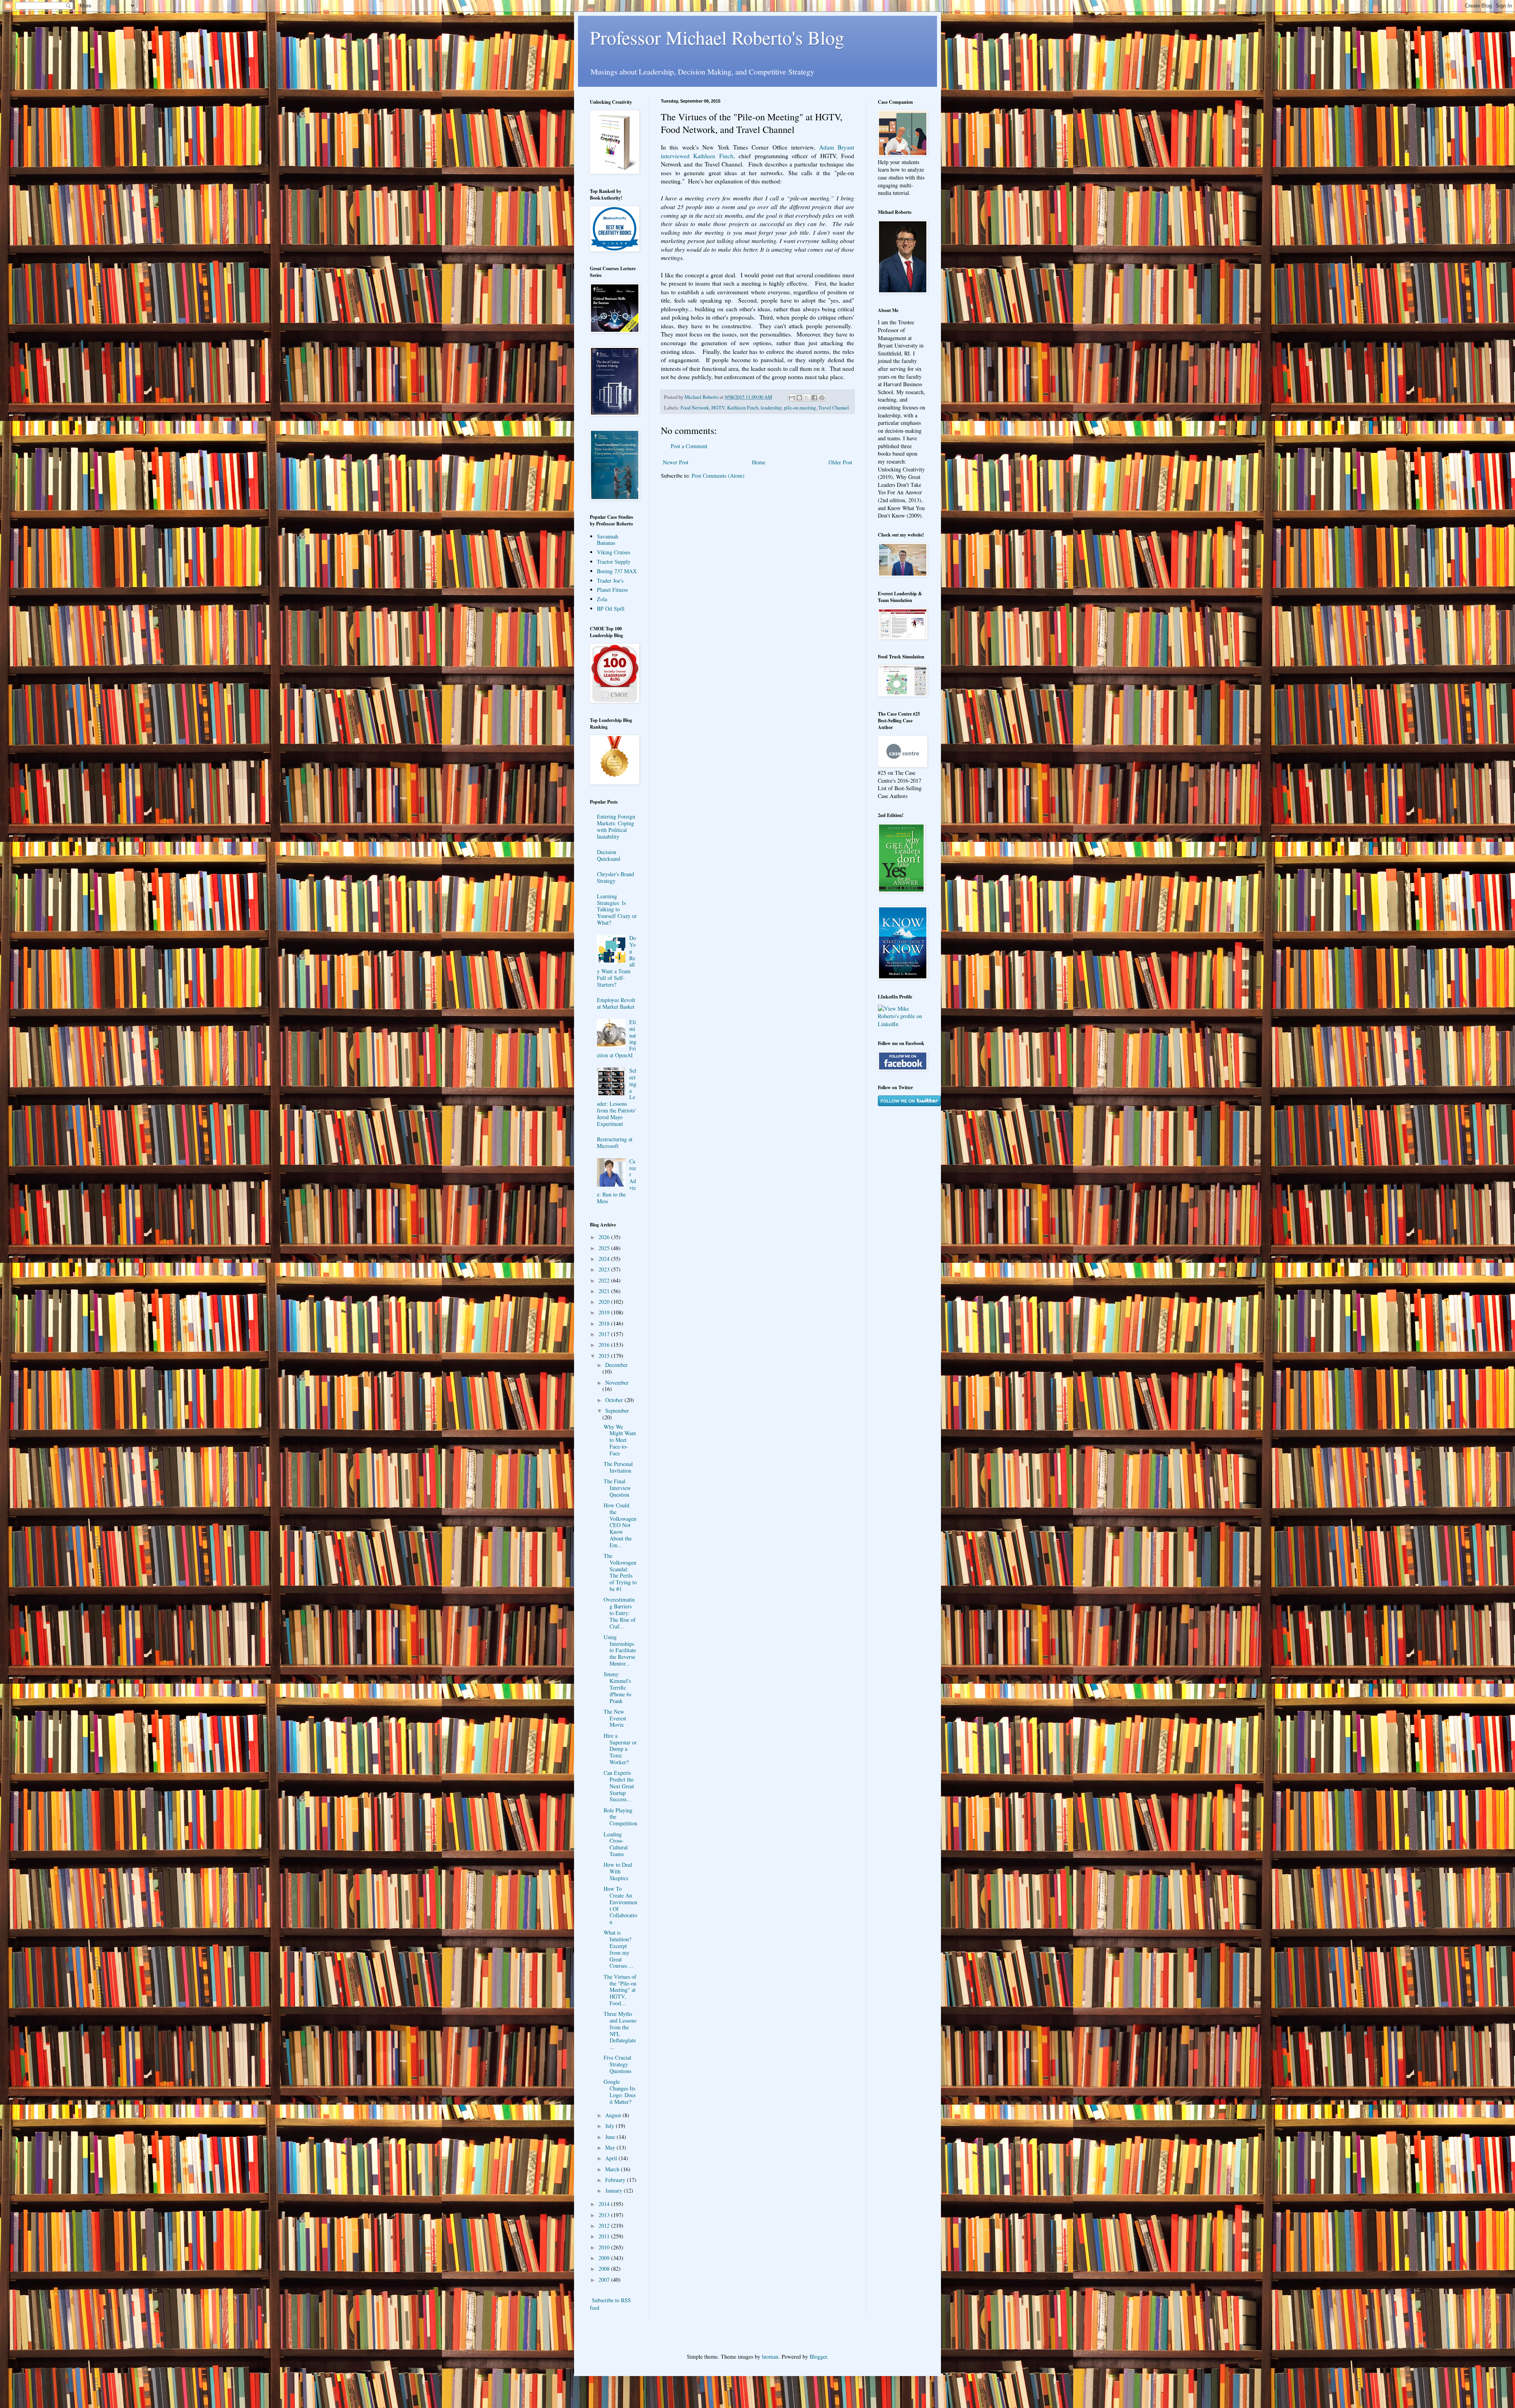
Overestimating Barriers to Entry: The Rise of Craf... (620, 1613)
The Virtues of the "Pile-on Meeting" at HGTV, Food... (620, 1990)
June (611, 2137)
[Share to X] (807, 398)
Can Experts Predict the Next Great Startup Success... (619, 1786)
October (615, 1400)
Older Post (840, 462)
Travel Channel (834, 408)
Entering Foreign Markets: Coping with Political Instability (616, 826)
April (612, 2158)
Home (759, 462)
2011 (605, 2236)
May (611, 2147)
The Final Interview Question (617, 1488)
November (617, 1383)
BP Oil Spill (611, 609)
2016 (605, 1345)
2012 (605, 2226)
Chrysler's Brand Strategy (615, 877)
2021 (605, 1291)
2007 (605, 2280)
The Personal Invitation (618, 1467)
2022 (605, 1280)
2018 (605, 1323)
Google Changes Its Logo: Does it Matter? (620, 2091)
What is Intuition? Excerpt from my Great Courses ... (618, 1949)
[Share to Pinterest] (822, 398)
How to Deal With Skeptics (618, 1871)
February (616, 2180)
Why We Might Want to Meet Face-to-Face (620, 1440)
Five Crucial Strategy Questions (617, 2064)
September (617, 1411)
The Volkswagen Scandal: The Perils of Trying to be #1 (620, 1572)
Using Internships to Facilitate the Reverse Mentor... (620, 1650)
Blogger (818, 2357)
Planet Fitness (612, 590)
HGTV (718, 408)
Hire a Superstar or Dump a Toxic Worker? (620, 1749)
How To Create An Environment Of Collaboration (620, 1905)
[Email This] (792, 398)
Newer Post (676, 462)
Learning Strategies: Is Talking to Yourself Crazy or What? (617, 909)
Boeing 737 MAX (617, 571)
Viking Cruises (613, 552)
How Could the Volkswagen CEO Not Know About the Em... (620, 1525)
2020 (605, 1302)
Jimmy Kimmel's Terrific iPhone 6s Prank (617, 1687)
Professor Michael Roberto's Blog (717, 37)
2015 (605, 1356)
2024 (605, 1259)
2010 (605, 2247)
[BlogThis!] (799, 398)
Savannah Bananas (608, 540)
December (616, 1365)
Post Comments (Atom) (718, 476)
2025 (605, 1248)
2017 (605, 1334)
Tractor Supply (614, 562)
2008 (605, 2269)
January (614, 2190)
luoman (770, 2357)
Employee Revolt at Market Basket (616, 1003)
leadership (771, 408)
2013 (605, 2215)
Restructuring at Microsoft (615, 1142)
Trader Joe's (610, 580)
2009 (605, 2258)
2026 (605, 1237)
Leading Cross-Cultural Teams (616, 1844)
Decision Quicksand (609, 855)
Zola (602, 599)
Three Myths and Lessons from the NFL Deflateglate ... (620, 2030)
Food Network (695, 408)
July (611, 2126)
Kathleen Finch (743, 408)
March (613, 2169)
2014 (605, 2204)
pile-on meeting (800, 408)
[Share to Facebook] (814, 398)
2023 (605, 1269)
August (614, 2115)
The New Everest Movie (615, 1718)
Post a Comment (689, 446)
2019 (605, 1312)
